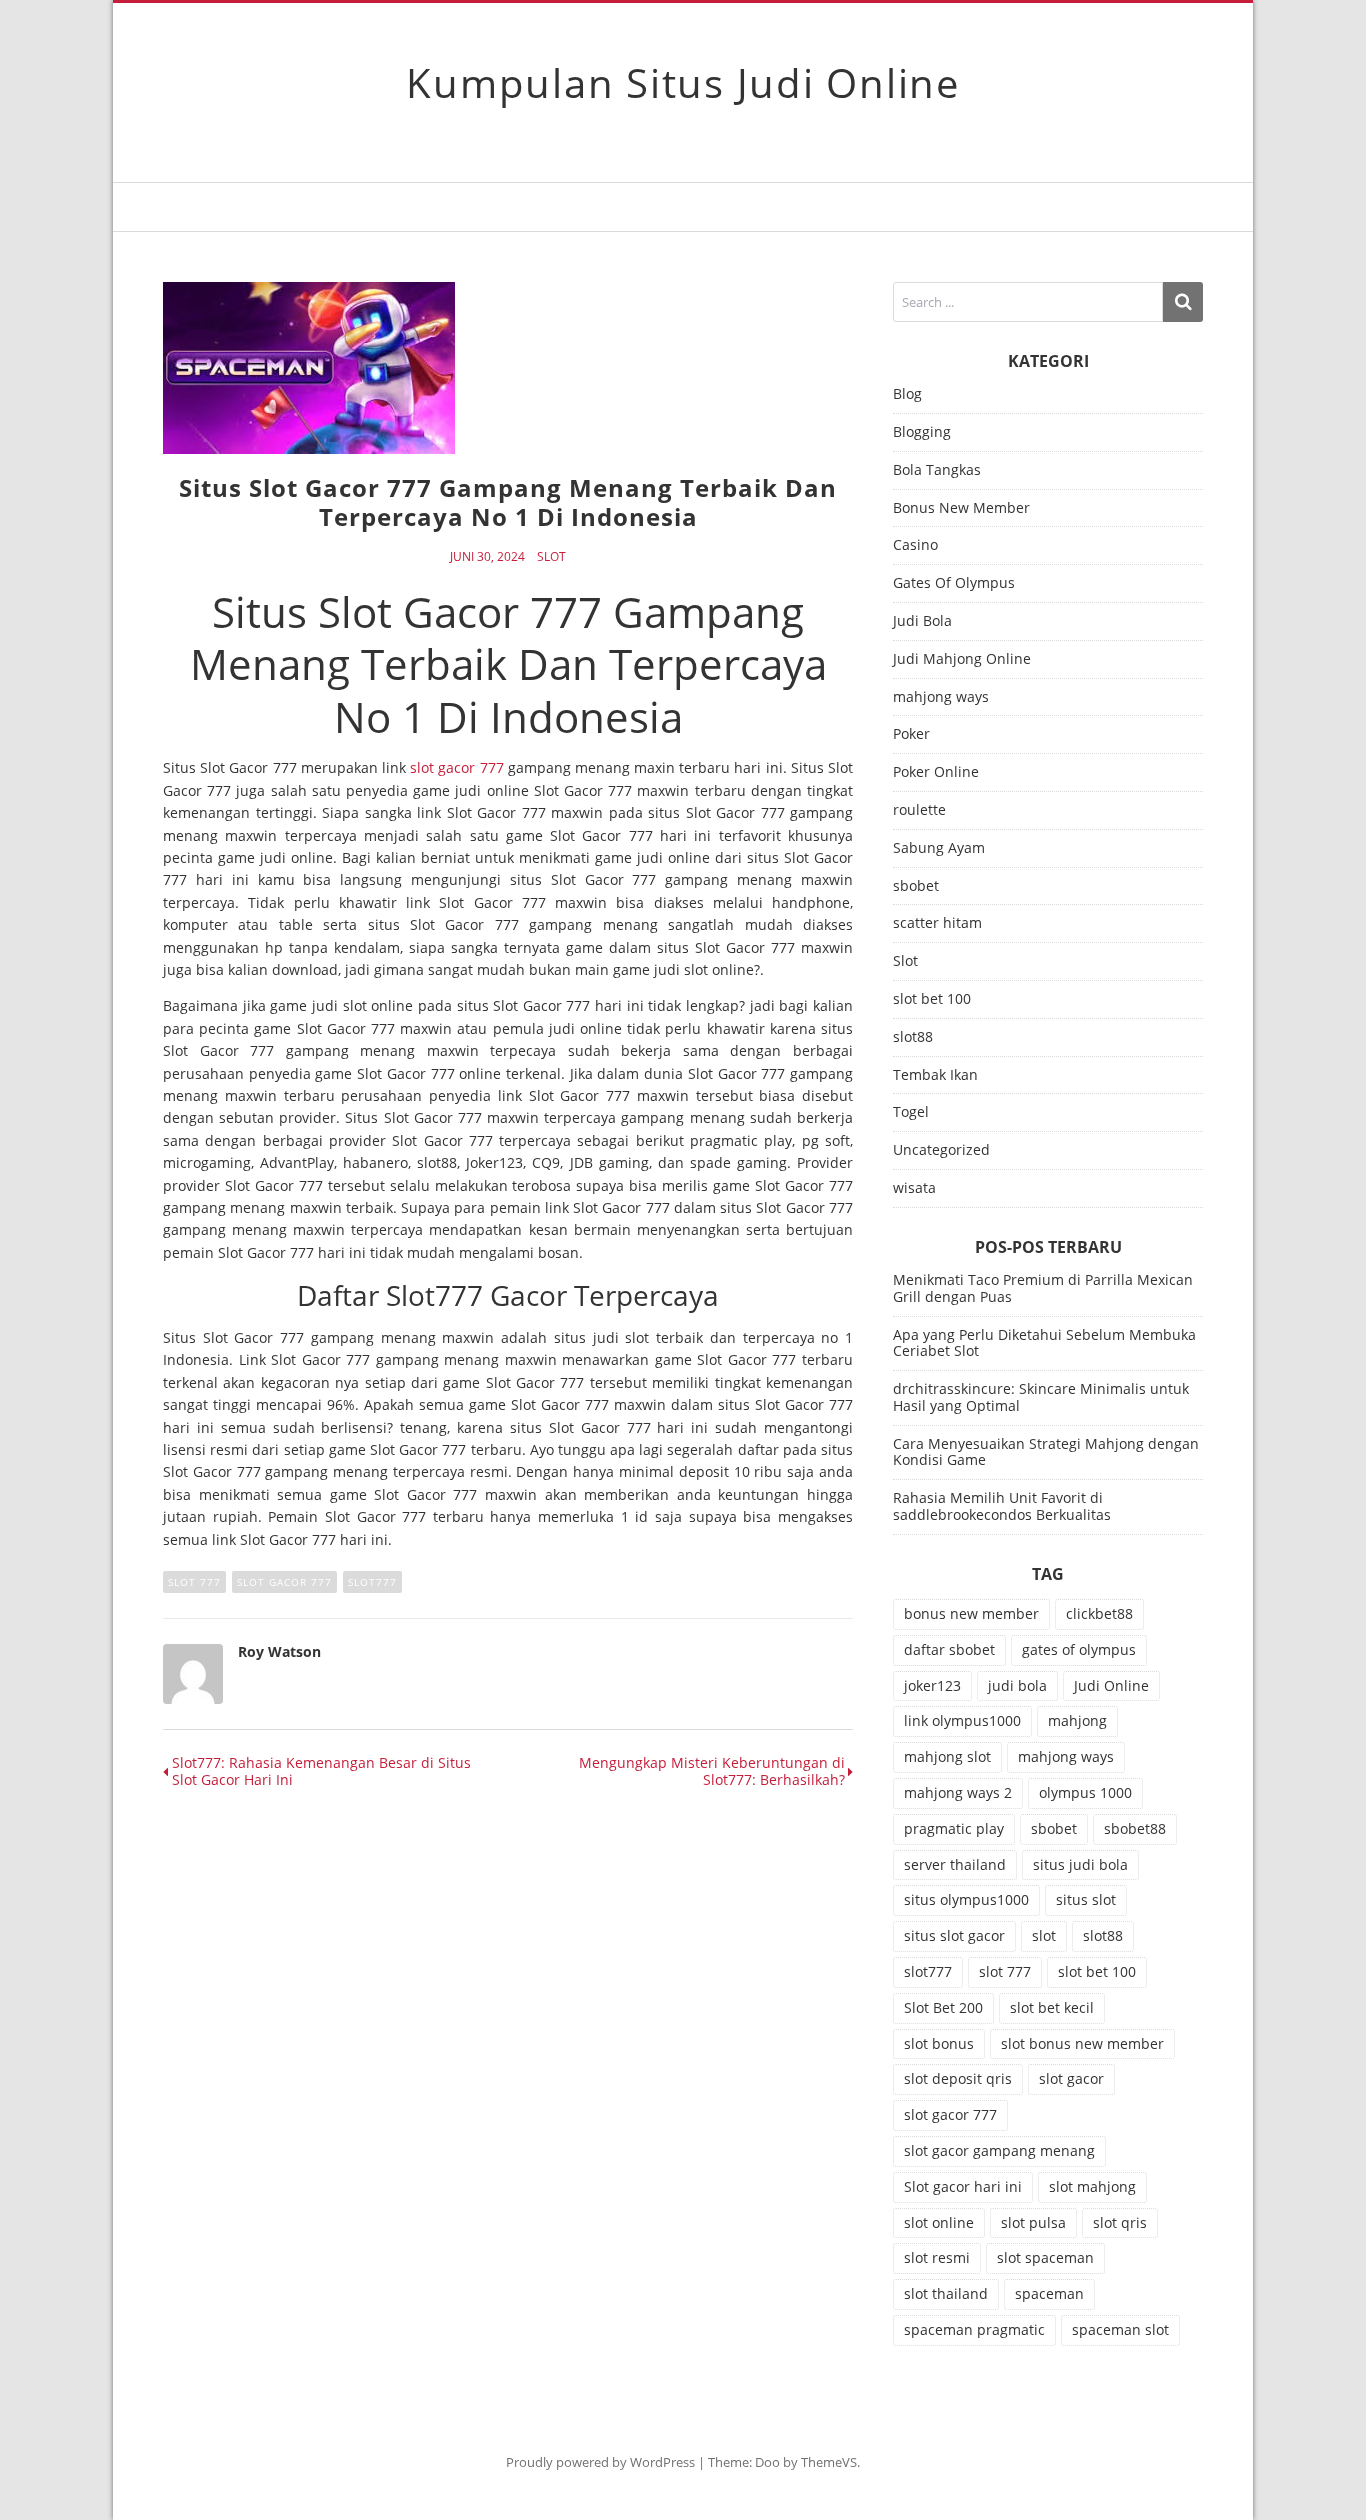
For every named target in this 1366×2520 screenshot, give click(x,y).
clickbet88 (1099, 1613)
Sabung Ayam (939, 848)
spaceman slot (1120, 2329)
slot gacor (1071, 2078)
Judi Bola (922, 621)
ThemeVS (829, 2462)
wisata (914, 1188)
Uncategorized (941, 1150)
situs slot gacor (954, 1935)
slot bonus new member (1082, 2043)
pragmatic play (954, 1828)
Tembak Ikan (935, 1075)
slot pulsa (1033, 2222)
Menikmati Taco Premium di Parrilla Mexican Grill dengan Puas (1043, 1288)
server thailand (955, 1864)
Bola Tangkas (937, 470)
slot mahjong (1092, 2186)
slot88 (913, 1037)
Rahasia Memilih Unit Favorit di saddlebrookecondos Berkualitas (1002, 1506)
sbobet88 (1135, 1828)
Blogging (922, 432)
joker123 (932, 1685)
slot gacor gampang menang (999, 2150)
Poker (911, 734)
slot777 (372, 1582)
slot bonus (939, 2043)
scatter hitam (937, 923)
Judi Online (1111, 1685)
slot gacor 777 (456, 767)
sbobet (916, 886)
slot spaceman (1045, 2257)
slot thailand (946, 2293)
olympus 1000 (1085, 1792)
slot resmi (937, 2257)
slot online (939, 2222)
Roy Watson (279, 1651)
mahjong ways (941, 697)
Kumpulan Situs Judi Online (683, 82)
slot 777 (194, 1582)
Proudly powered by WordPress (600, 2462)
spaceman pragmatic (974, 2329)
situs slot (1086, 1899)
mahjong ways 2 (958, 1792)
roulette (919, 810)
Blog (907, 394)
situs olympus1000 (966, 1899)
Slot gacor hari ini (963, 2186)
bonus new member (971, 1613)
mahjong (1077, 1720)
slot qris (1120, 2222)
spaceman (1049, 2293)
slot (1044, 1935)
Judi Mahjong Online (962, 659)
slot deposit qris (958, 2078)
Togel (911, 1112)
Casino (915, 545)
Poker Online (936, 772)
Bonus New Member (961, 508)
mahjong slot (947, 1756)
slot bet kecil (1052, 2007)
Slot (551, 557)
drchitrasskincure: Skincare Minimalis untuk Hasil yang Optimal (1041, 1397)
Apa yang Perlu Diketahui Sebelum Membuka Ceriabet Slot (1044, 1343)
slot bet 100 (932, 999)
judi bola (1017, 1685)
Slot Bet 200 (943, 2007)
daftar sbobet (949, 1649)
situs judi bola (1080, 1864)
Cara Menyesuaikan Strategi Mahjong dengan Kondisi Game (1046, 1452)
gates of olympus (1079, 1649)
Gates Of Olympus (954, 583)
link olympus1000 (962, 1720)
